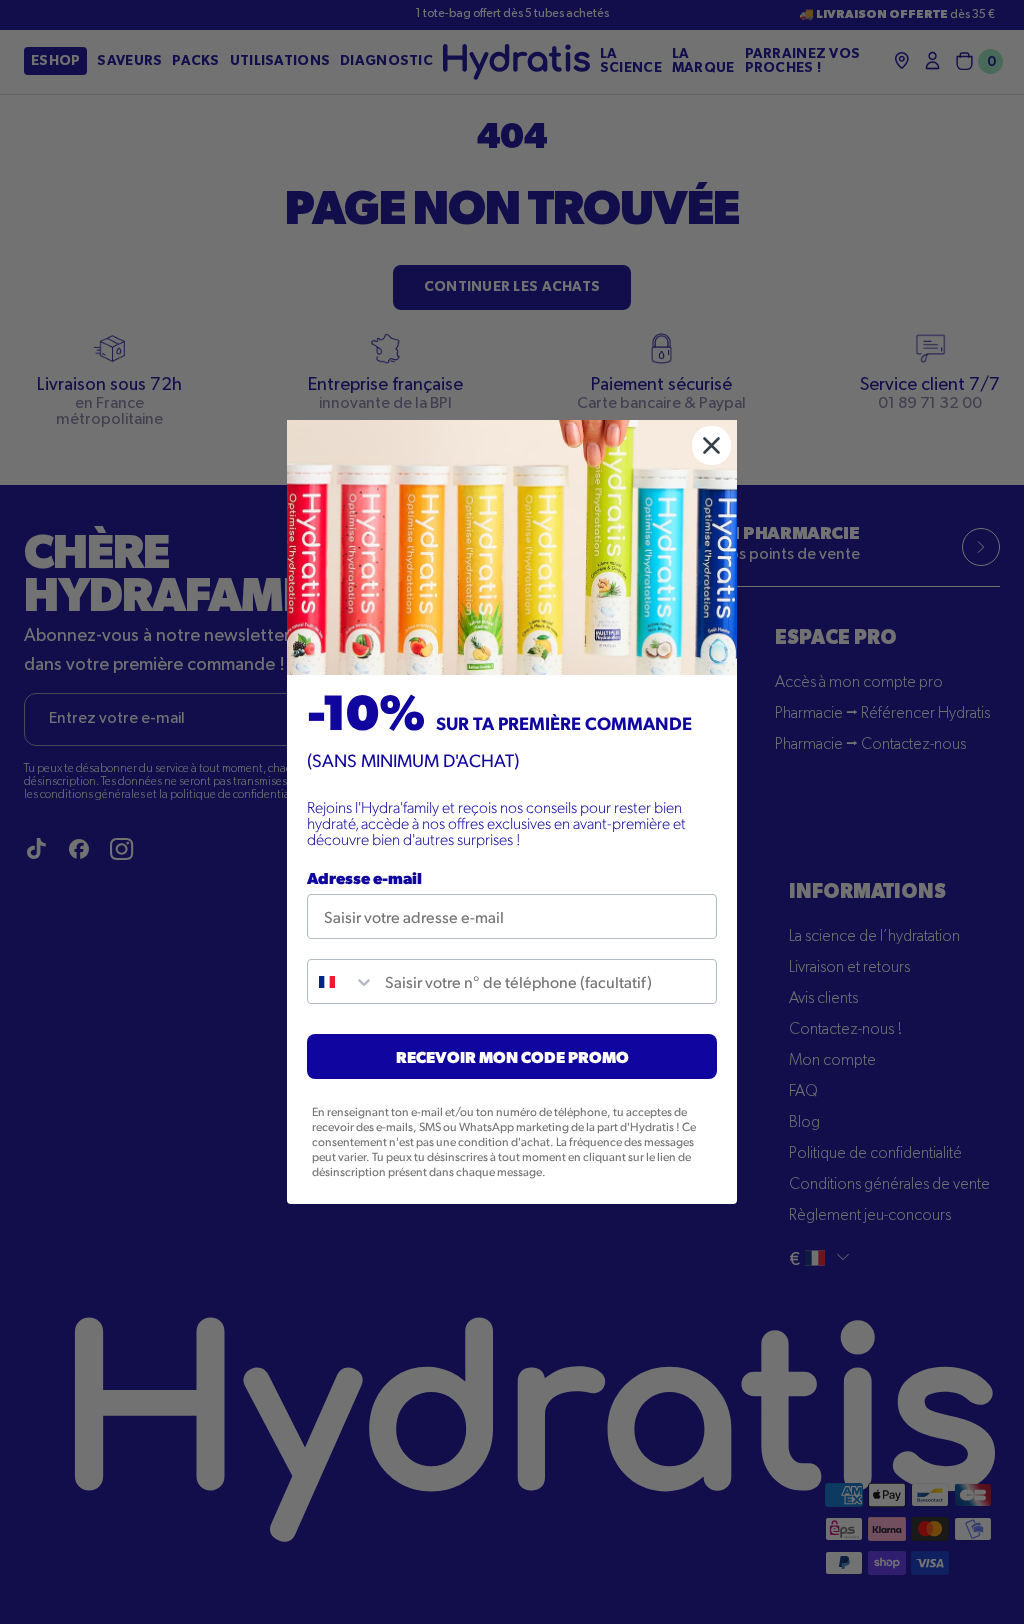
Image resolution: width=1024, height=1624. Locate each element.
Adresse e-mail (364, 877)
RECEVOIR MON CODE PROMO (512, 1056)
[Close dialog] (711, 445)
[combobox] (341, 981)
